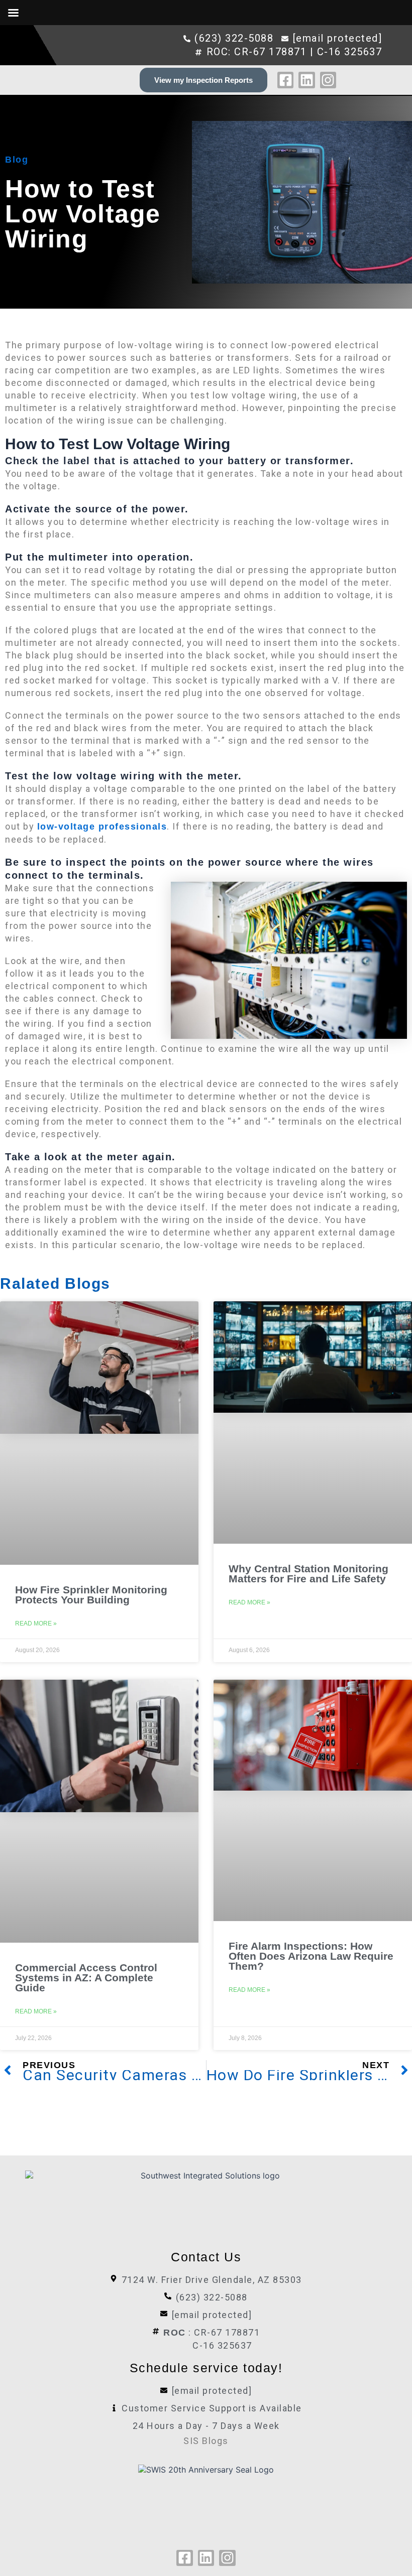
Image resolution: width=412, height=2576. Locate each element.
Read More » (36, 1623)
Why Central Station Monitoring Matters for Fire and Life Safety (309, 1574)
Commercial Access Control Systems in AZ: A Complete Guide (86, 1978)
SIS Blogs (206, 2441)
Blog (17, 160)
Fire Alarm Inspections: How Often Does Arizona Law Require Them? (311, 1956)
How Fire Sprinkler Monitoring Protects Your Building (91, 1595)
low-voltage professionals (102, 827)
